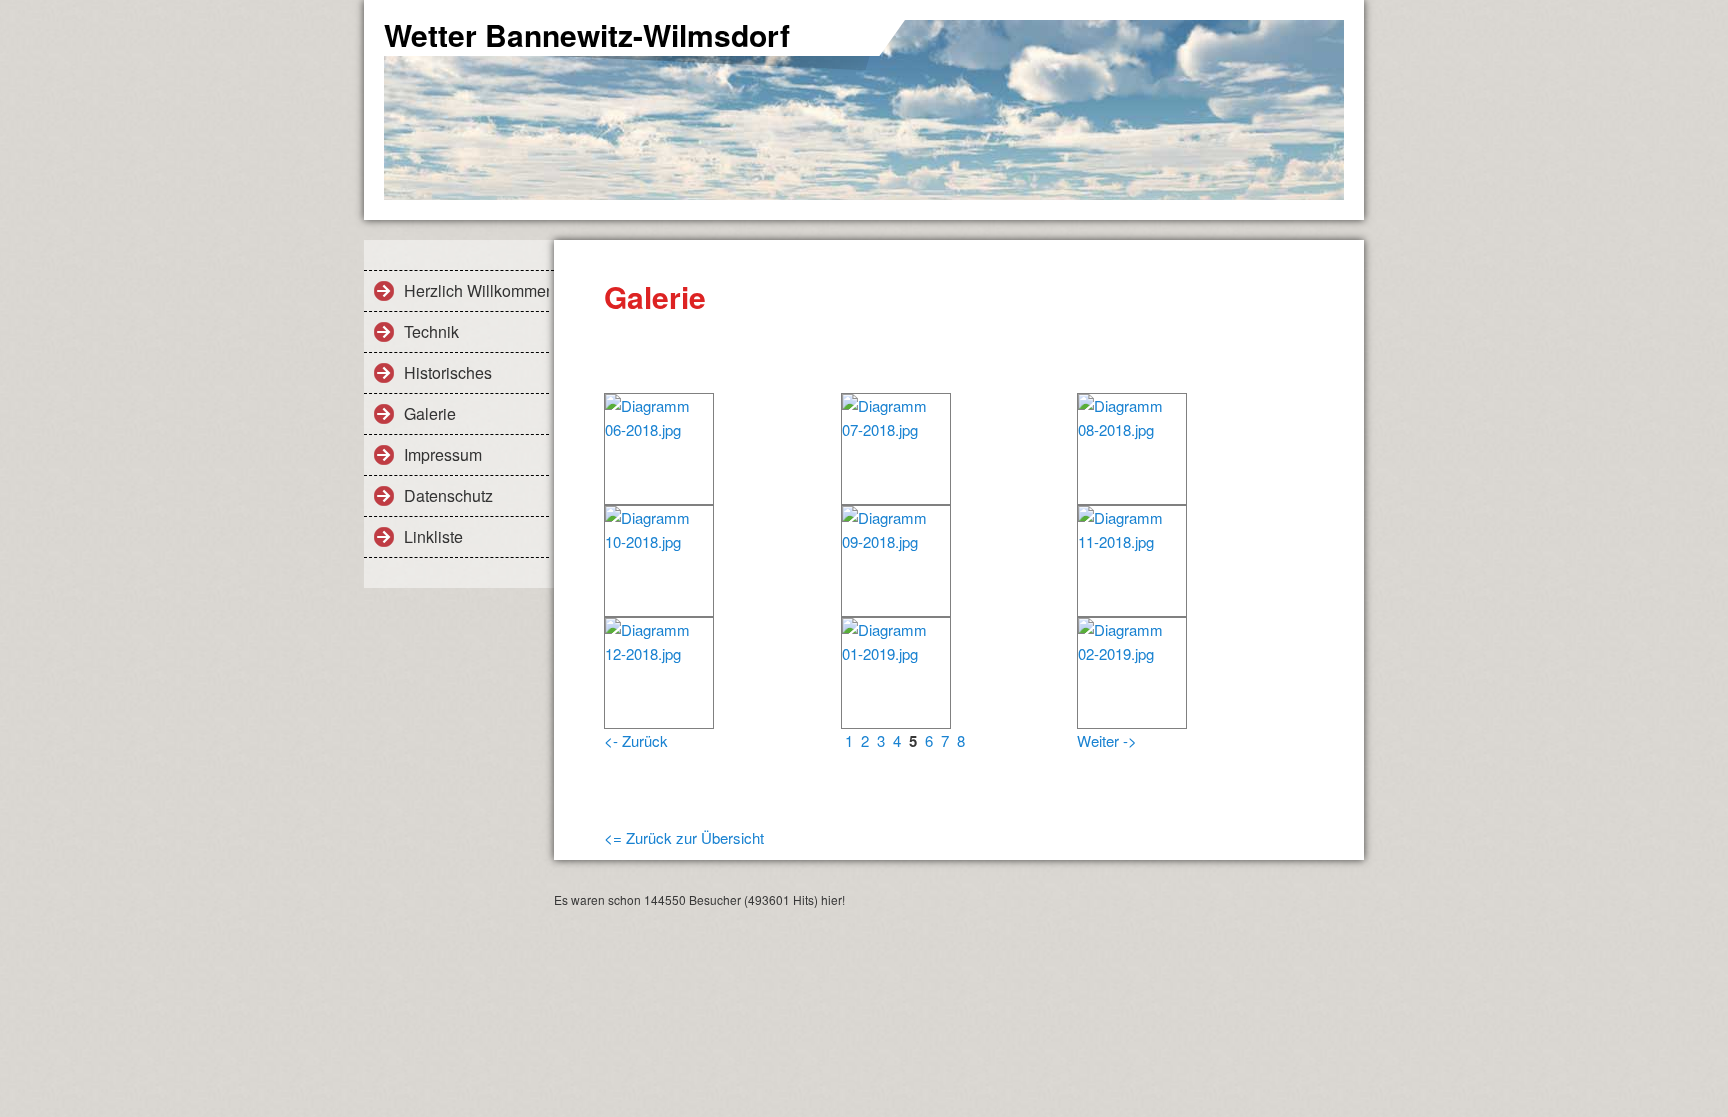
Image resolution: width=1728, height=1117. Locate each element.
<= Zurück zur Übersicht (684, 837)
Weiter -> (1107, 740)
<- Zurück (636, 740)
